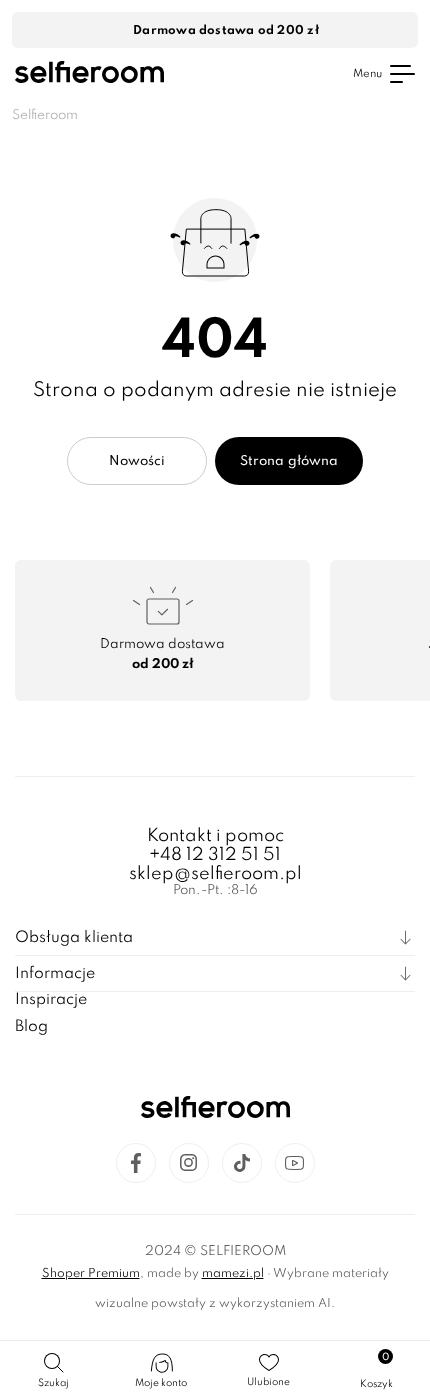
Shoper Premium (91, 1274)
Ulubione (268, 1382)
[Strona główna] (89, 74)
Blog (31, 1027)
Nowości (137, 461)
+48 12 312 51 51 (215, 855)
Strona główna (288, 461)
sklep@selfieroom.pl (215, 874)
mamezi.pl (233, 1274)
